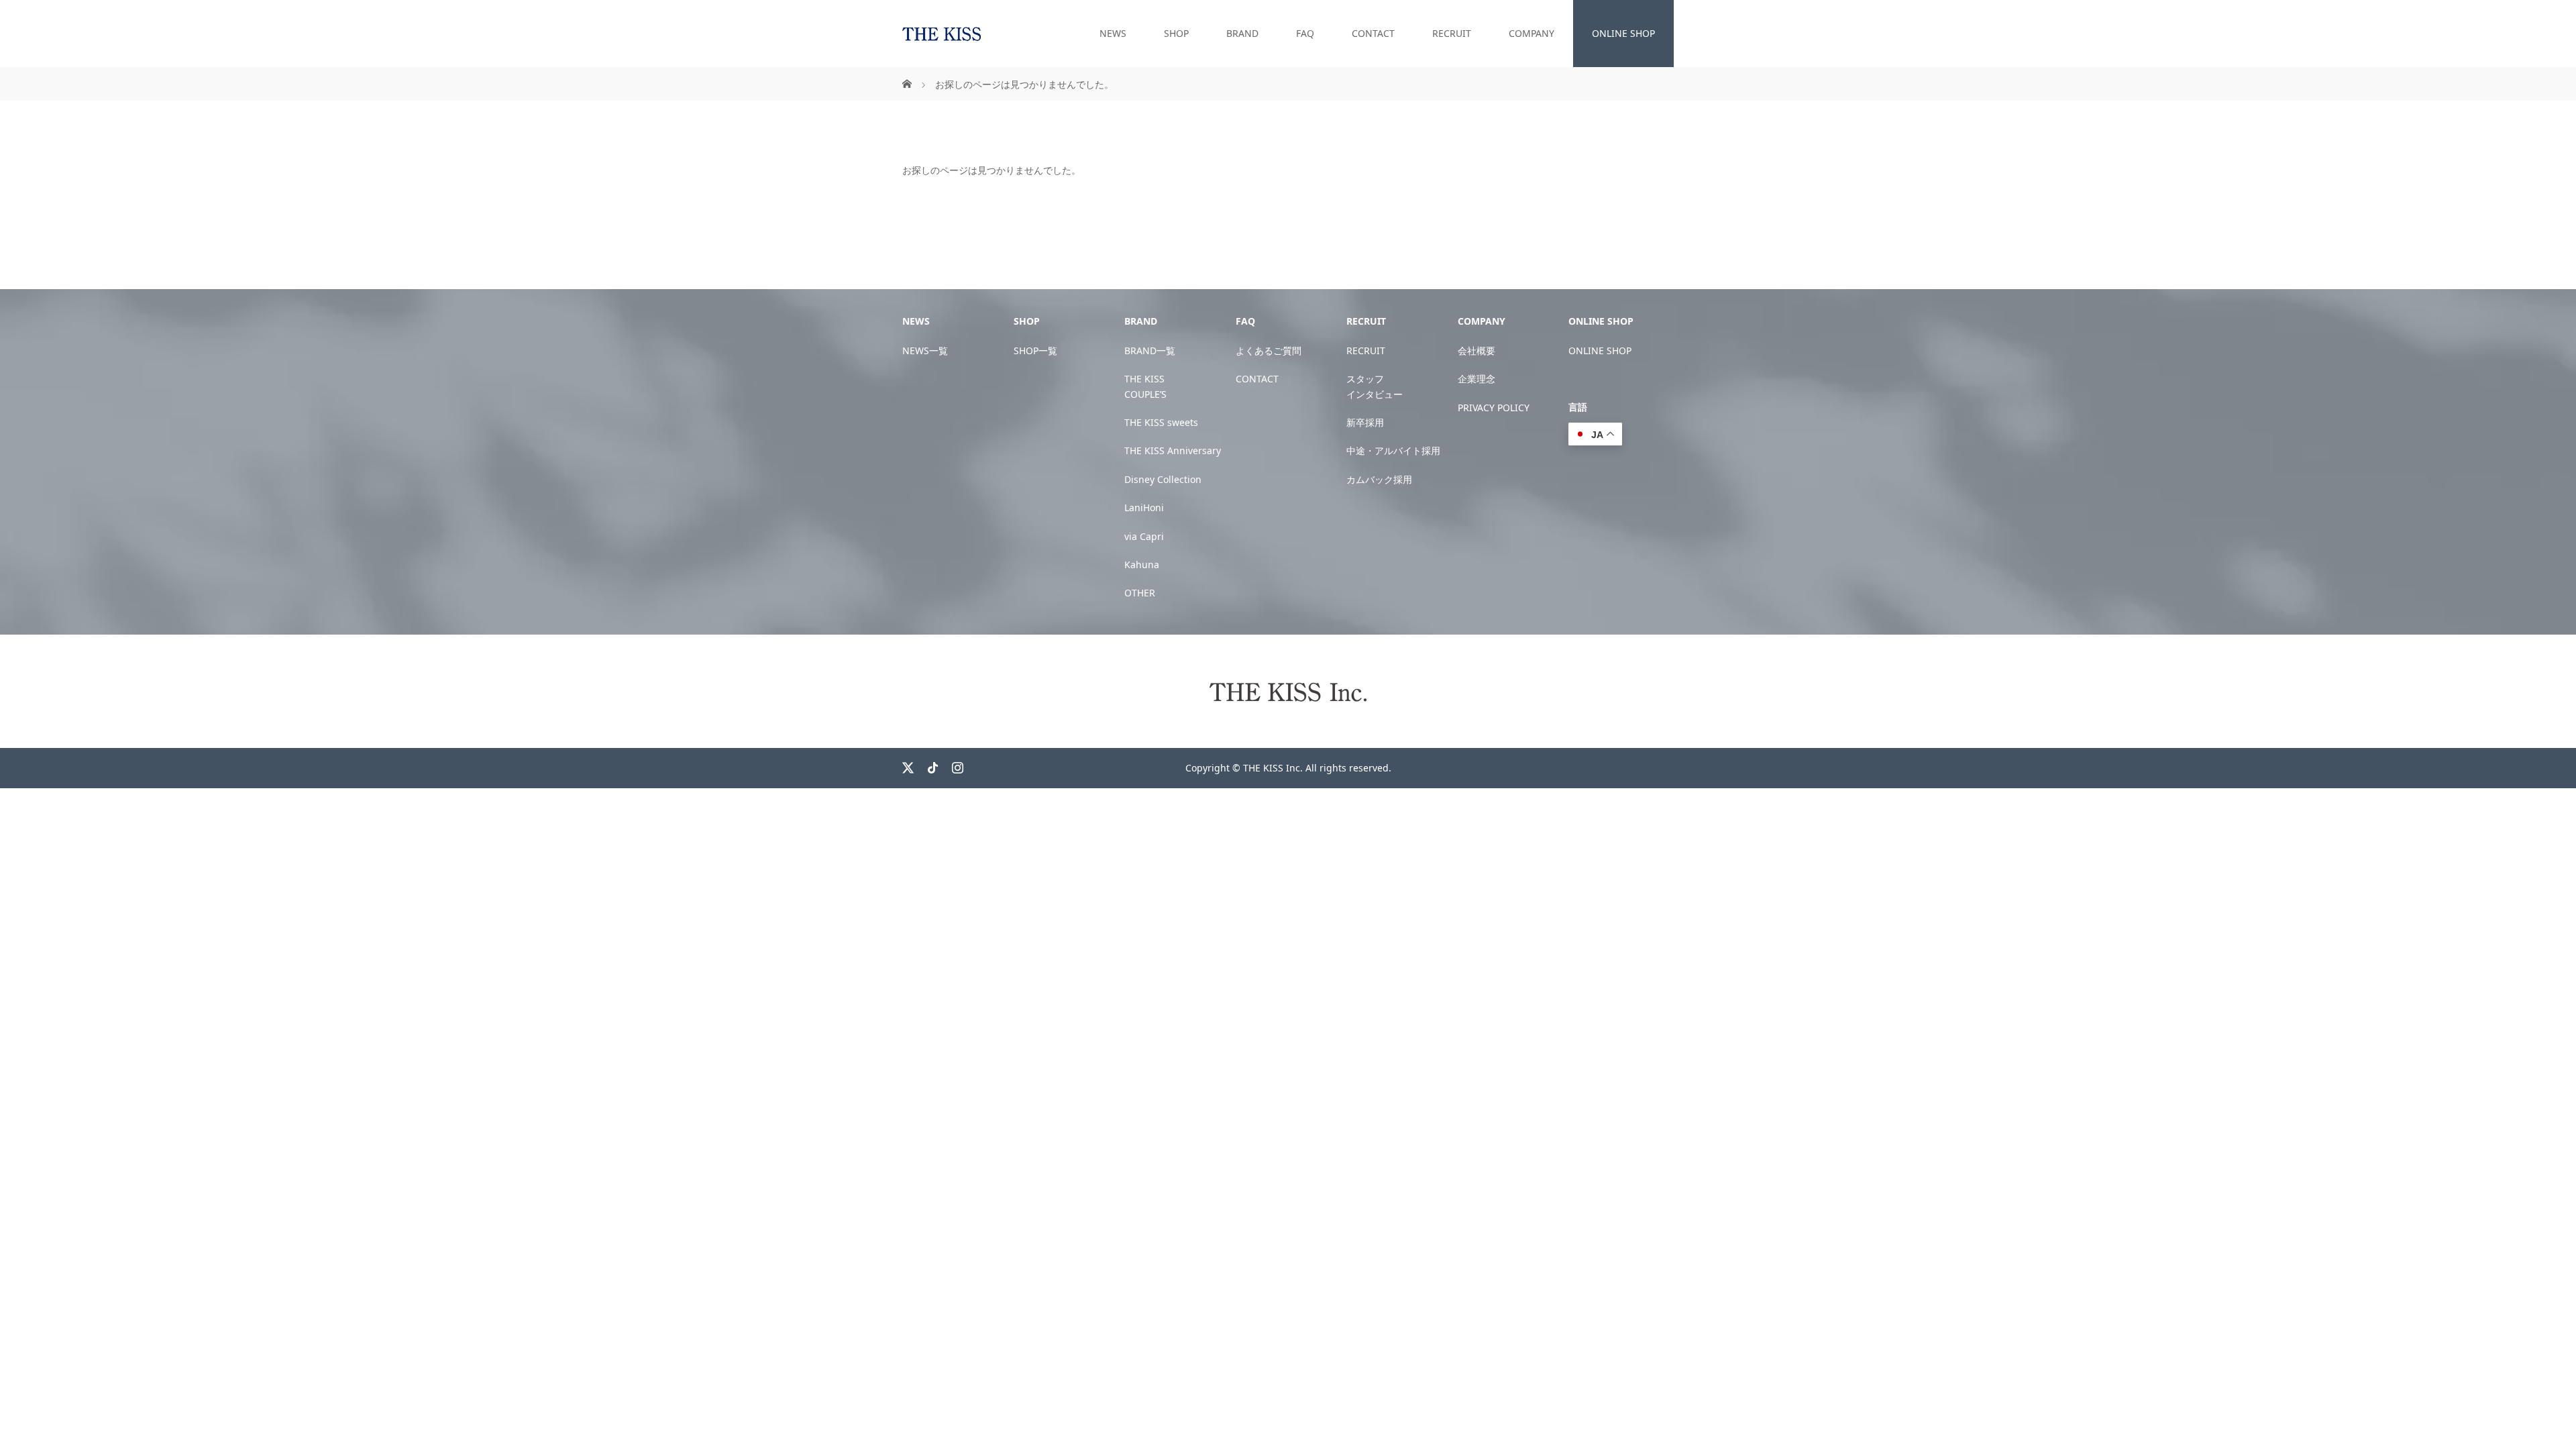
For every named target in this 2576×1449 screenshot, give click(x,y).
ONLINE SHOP (1623, 33)
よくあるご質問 (1269, 351)
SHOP (1176, 33)
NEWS (1113, 33)
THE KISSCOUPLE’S (1145, 386)
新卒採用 (1365, 422)
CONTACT (1373, 33)
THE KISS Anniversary (1173, 450)
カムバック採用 (1379, 479)
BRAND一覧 (1150, 351)
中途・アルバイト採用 (1393, 450)
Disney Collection (1163, 479)
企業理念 (1477, 379)
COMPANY (1532, 33)
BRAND (1242, 33)
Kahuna (1142, 565)
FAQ (1305, 33)
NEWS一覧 (925, 351)
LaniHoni (1144, 507)
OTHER (1140, 593)
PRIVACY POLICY (1494, 408)
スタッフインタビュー (1375, 386)
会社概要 (1477, 351)
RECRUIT (1452, 33)
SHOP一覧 (1035, 351)
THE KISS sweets (1161, 422)
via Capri (1144, 536)
